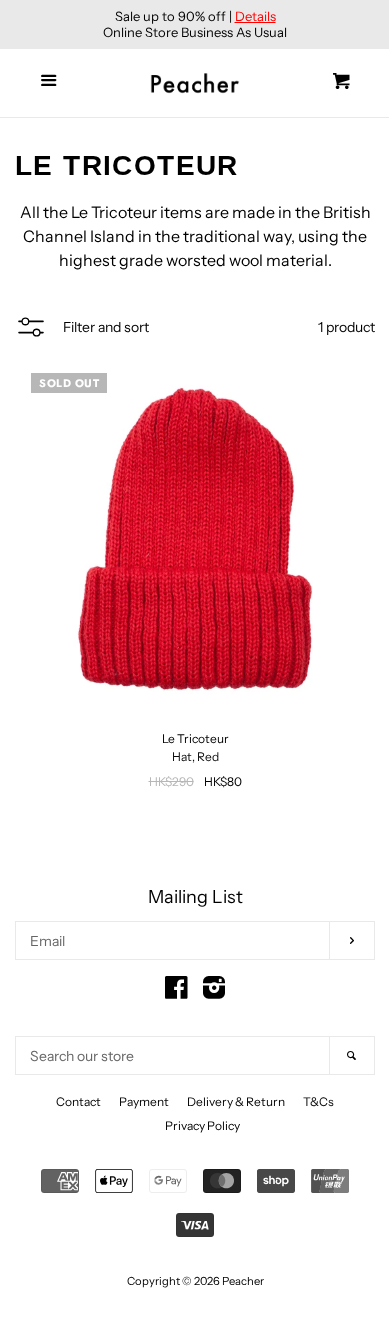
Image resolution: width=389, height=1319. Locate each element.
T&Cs (318, 1101)
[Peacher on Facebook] (176, 992)
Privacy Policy (202, 1125)
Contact (78, 1101)
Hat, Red (195, 756)
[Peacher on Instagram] (214, 992)
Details (255, 16)
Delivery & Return (236, 1101)
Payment (144, 1101)
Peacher (243, 1281)
